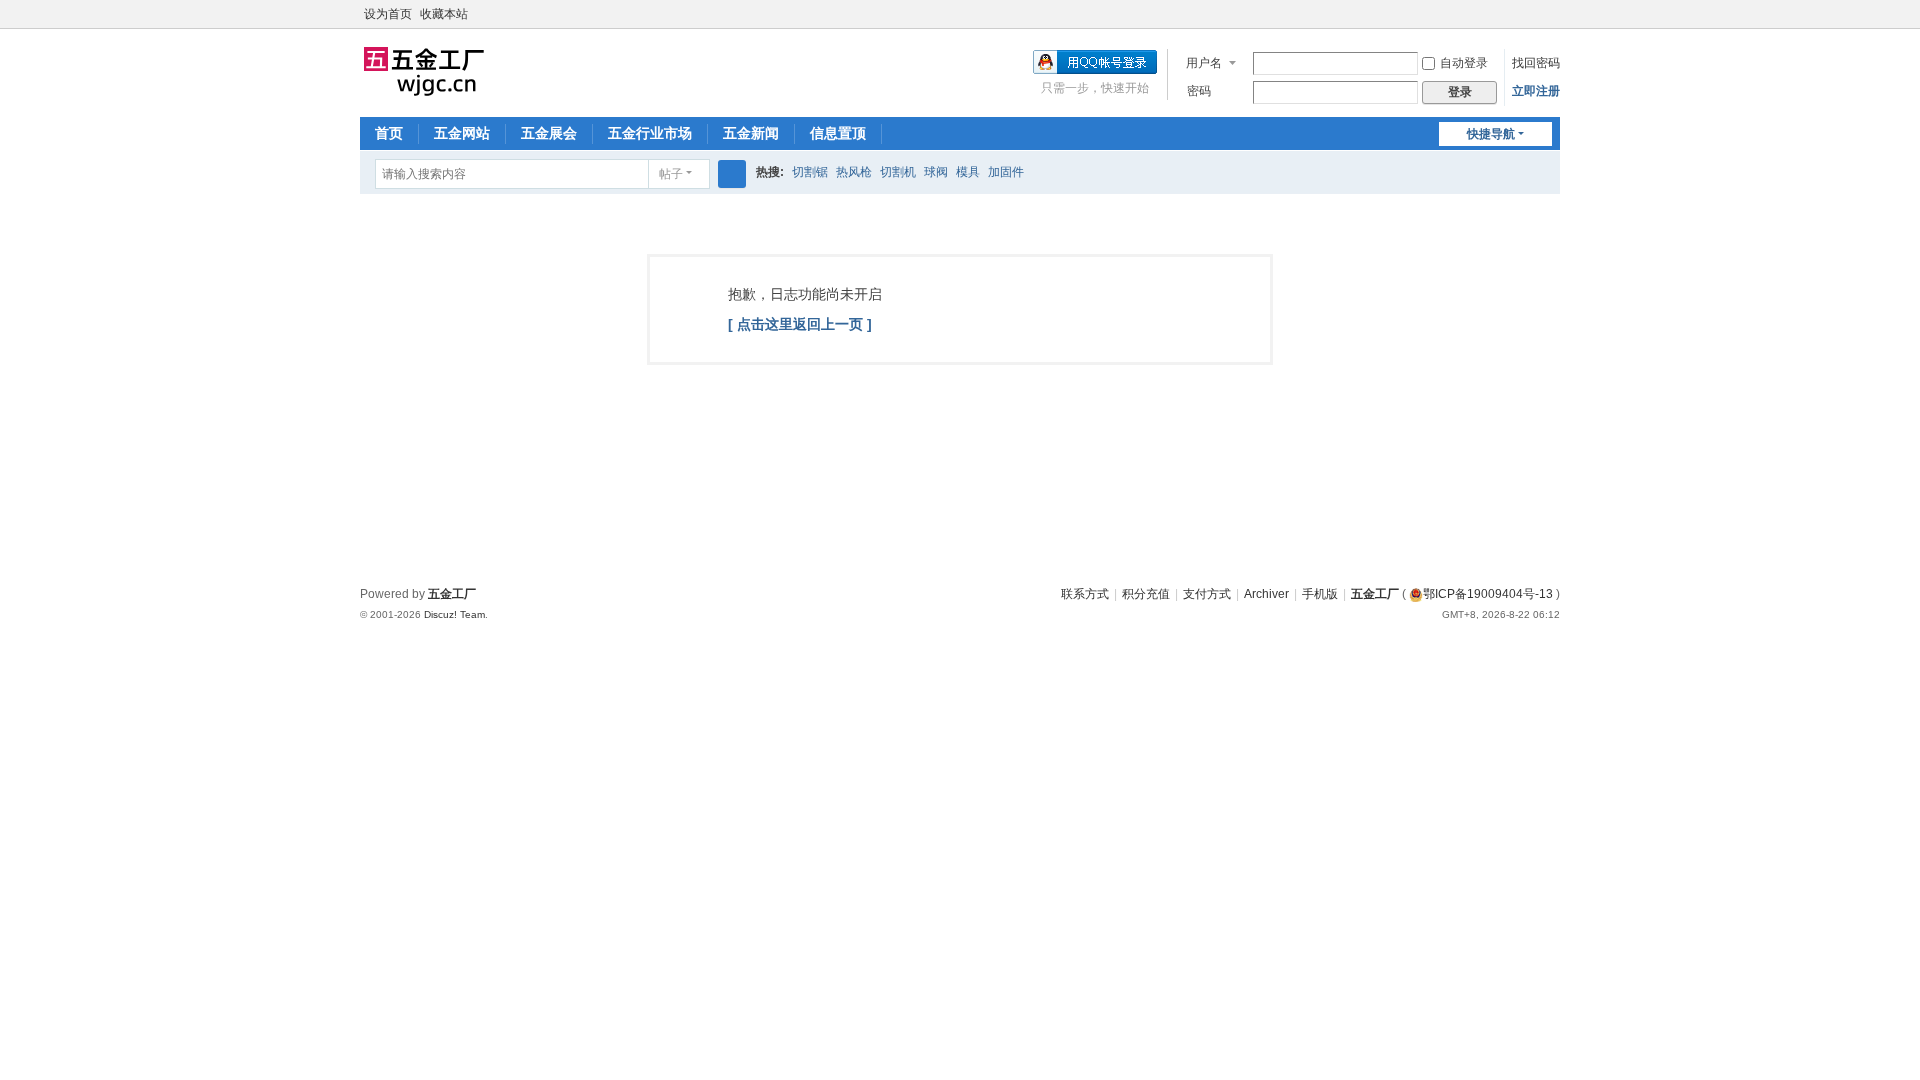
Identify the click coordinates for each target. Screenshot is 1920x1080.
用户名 (1204, 63)
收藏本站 (444, 14)
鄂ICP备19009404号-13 (1488, 594)
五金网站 (462, 133)
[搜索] (732, 174)
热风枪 (854, 172)
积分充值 (1146, 594)
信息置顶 (838, 133)
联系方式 (1085, 594)
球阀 (936, 172)
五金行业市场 (650, 133)
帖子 (671, 174)
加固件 (1006, 172)
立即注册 (1536, 91)
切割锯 (810, 172)
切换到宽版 (1551, 22)
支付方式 (1207, 594)
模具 (968, 172)
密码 (1199, 91)
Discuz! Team (454, 614)
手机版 (1320, 594)
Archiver (1266, 594)
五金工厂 (1375, 594)
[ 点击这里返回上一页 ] (800, 324)
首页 (389, 133)
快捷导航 (1491, 134)
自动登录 (1464, 63)
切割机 (898, 172)
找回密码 (1536, 63)
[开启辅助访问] (1532, 14)
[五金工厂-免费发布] (425, 71)
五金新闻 (751, 133)
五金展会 (549, 133)
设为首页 (388, 14)
